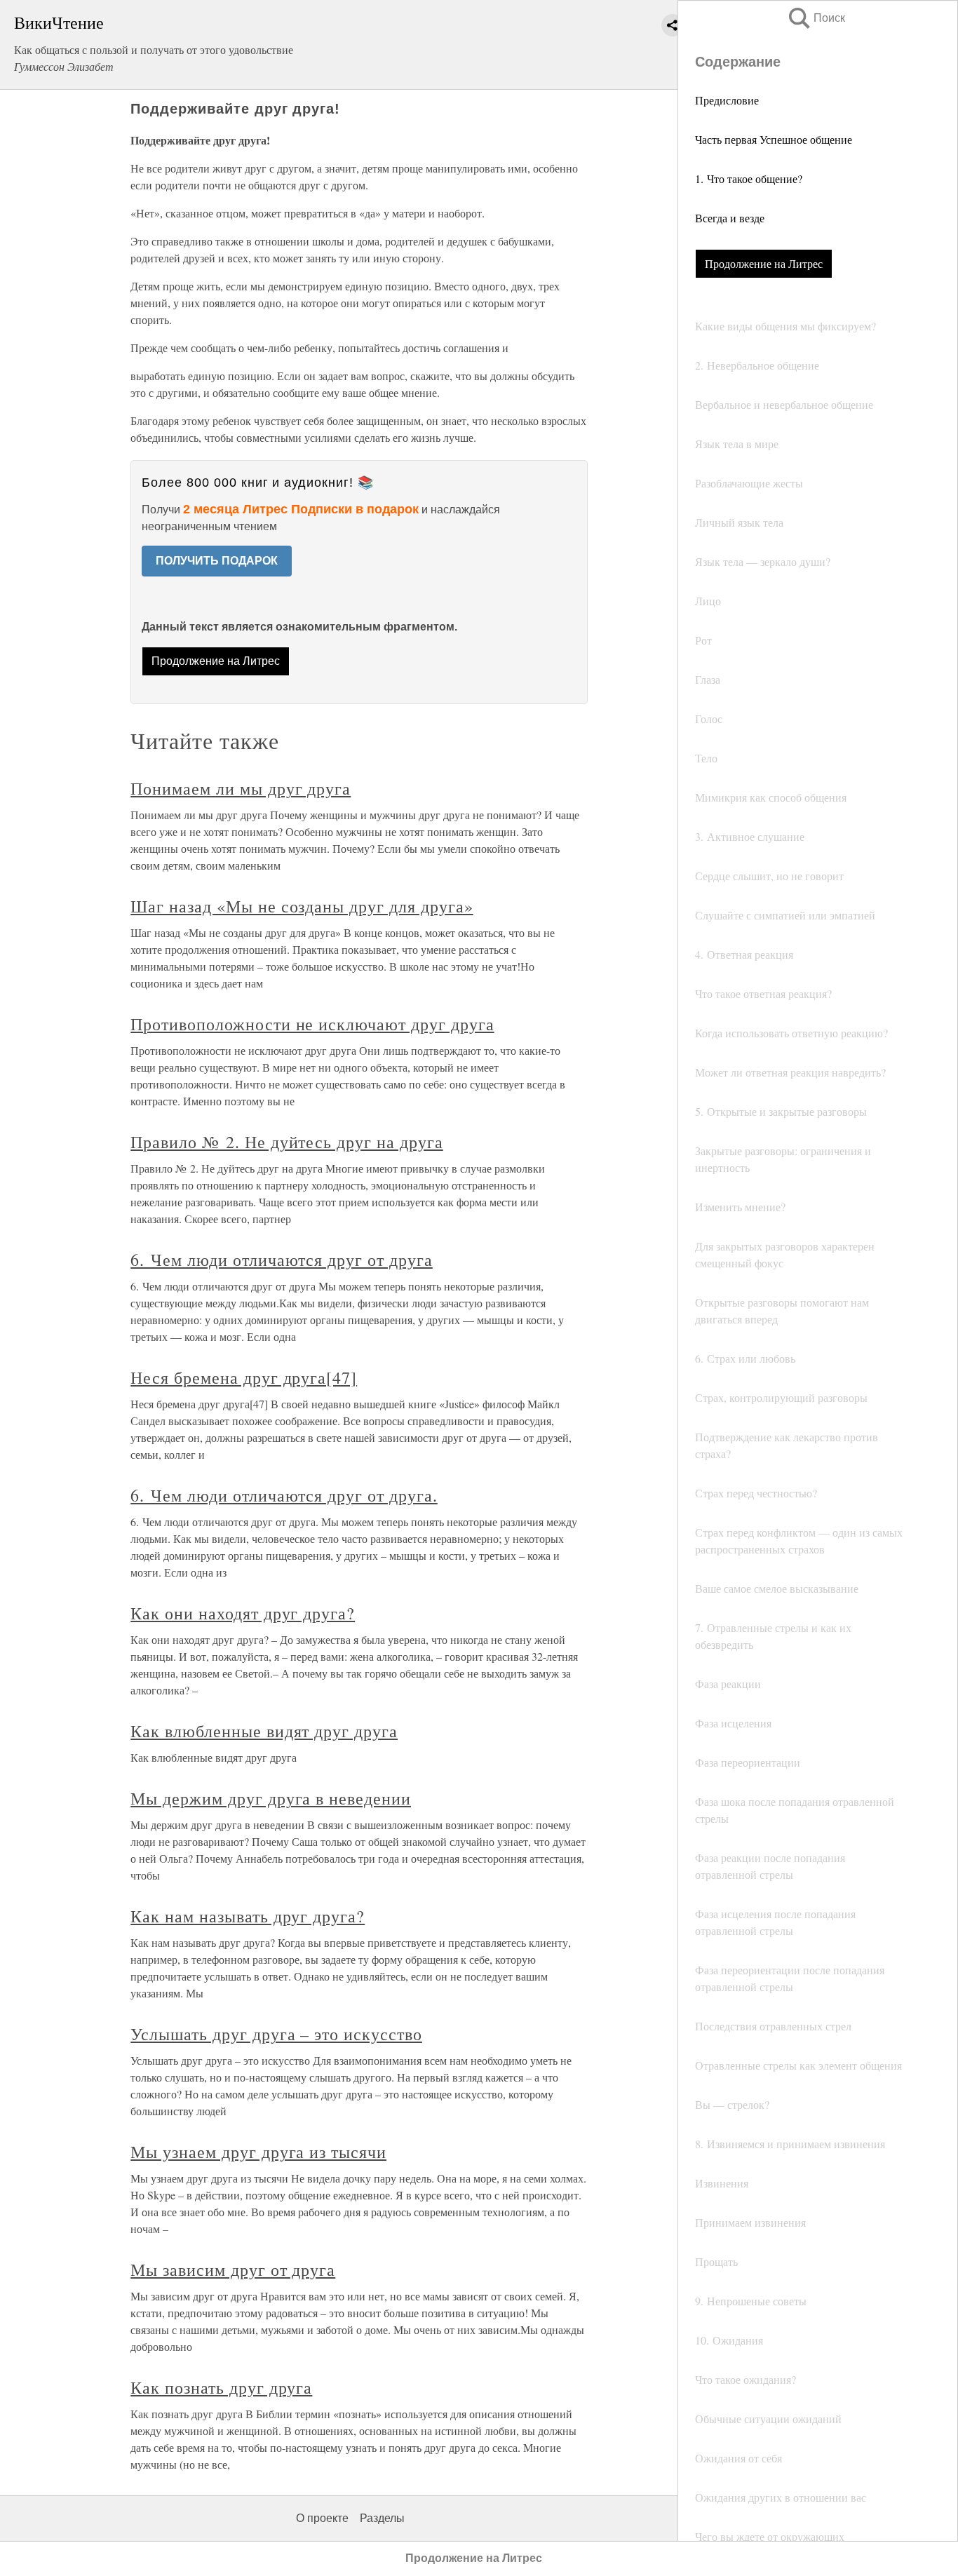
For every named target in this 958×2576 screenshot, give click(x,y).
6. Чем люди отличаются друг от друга (282, 1260)
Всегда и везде (730, 218)
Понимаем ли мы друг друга (241, 788)
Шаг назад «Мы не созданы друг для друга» (302, 906)
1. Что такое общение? (749, 178)
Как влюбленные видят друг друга (264, 1731)
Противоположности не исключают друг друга (312, 1024)
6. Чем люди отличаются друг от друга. (284, 1495)
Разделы (382, 2518)
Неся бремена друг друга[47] (244, 1377)
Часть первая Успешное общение (774, 139)
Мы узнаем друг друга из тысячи (258, 2152)
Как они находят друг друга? (243, 1613)
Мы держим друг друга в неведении (271, 1798)
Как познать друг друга (221, 2387)
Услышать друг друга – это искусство (276, 2034)
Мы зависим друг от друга (233, 2270)
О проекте (322, 2518)
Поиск (816, 18)
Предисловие (727, 100)
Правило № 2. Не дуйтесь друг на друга (287, 1142)
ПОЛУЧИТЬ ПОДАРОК (217, 561)
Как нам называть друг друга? (248, 1916)
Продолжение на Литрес (764, 263)
